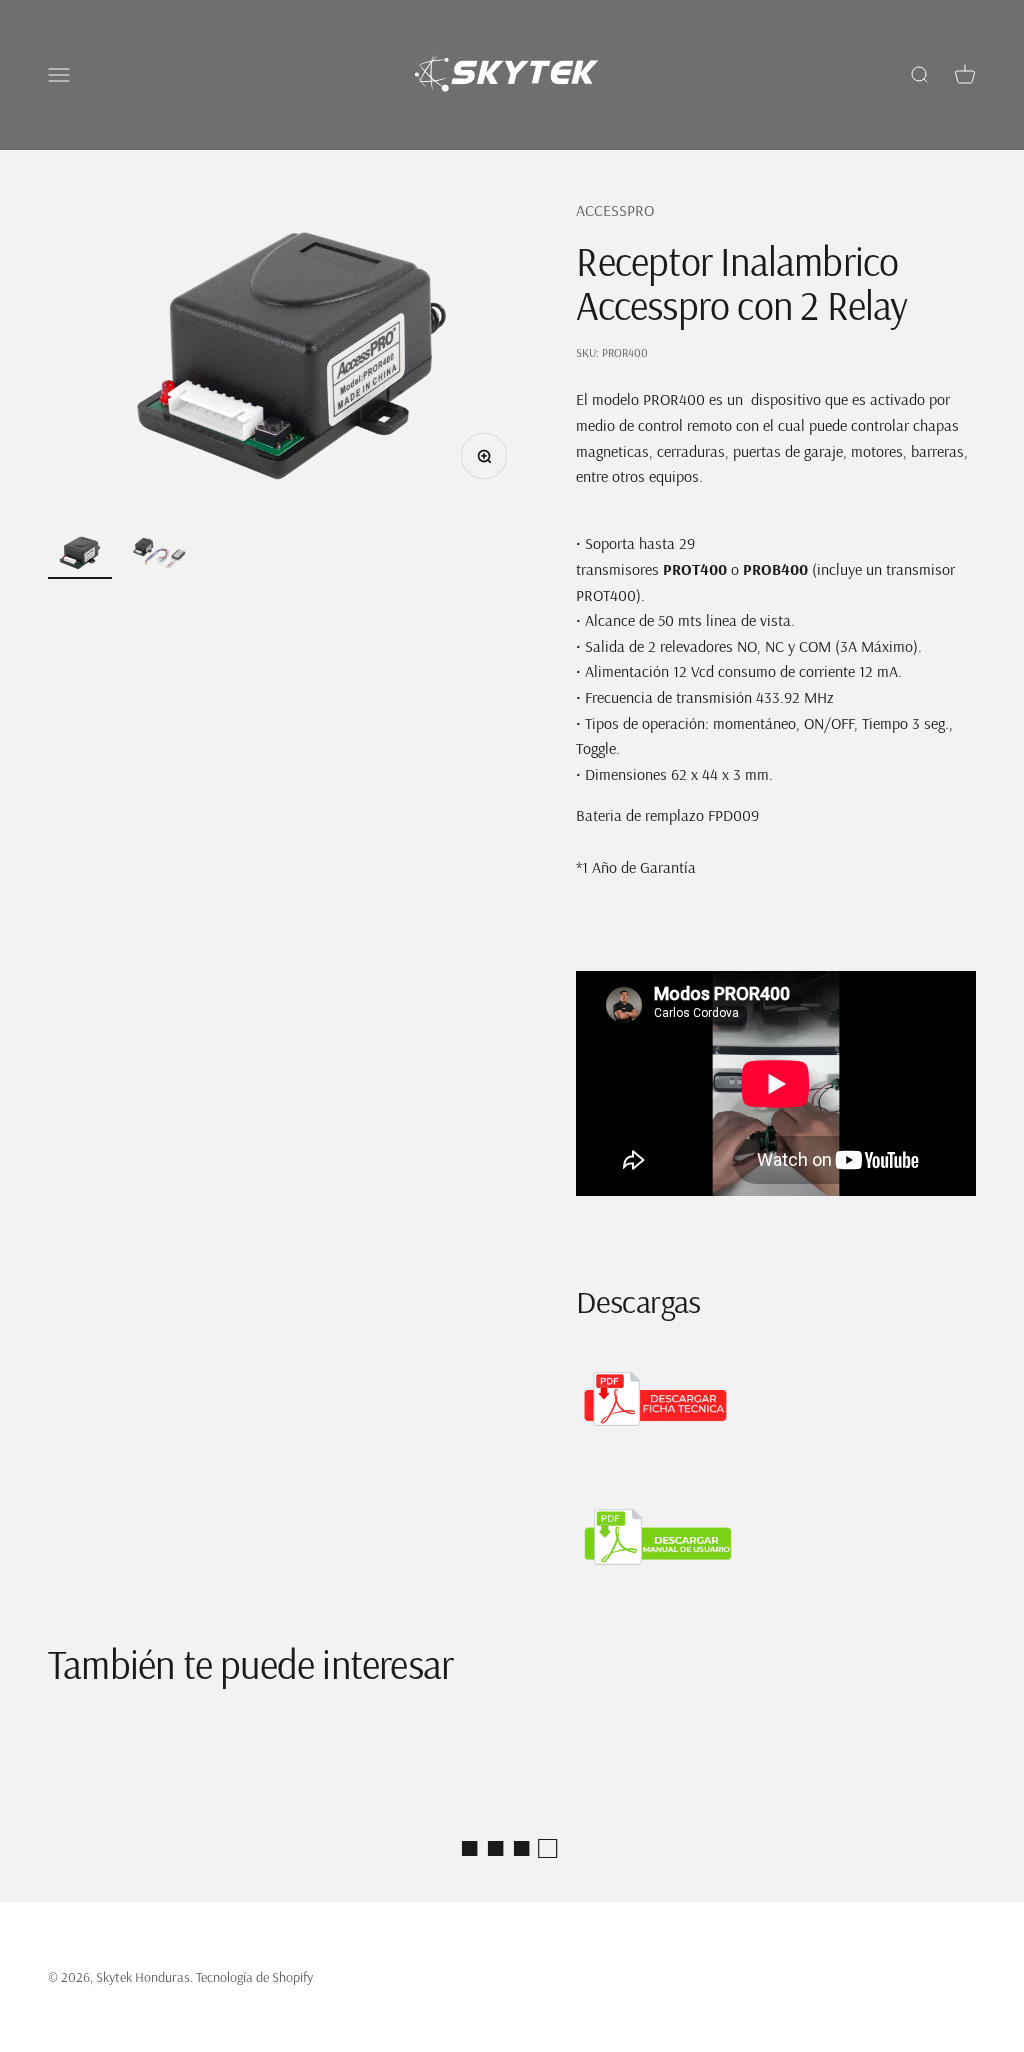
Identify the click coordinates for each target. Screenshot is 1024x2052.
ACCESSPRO (615, 210)
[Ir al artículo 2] (160, 556)
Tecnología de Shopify (254, 1977)
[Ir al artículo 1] (80, 555)
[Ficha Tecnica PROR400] (776, 1399)
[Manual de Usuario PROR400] (776, 1537)
